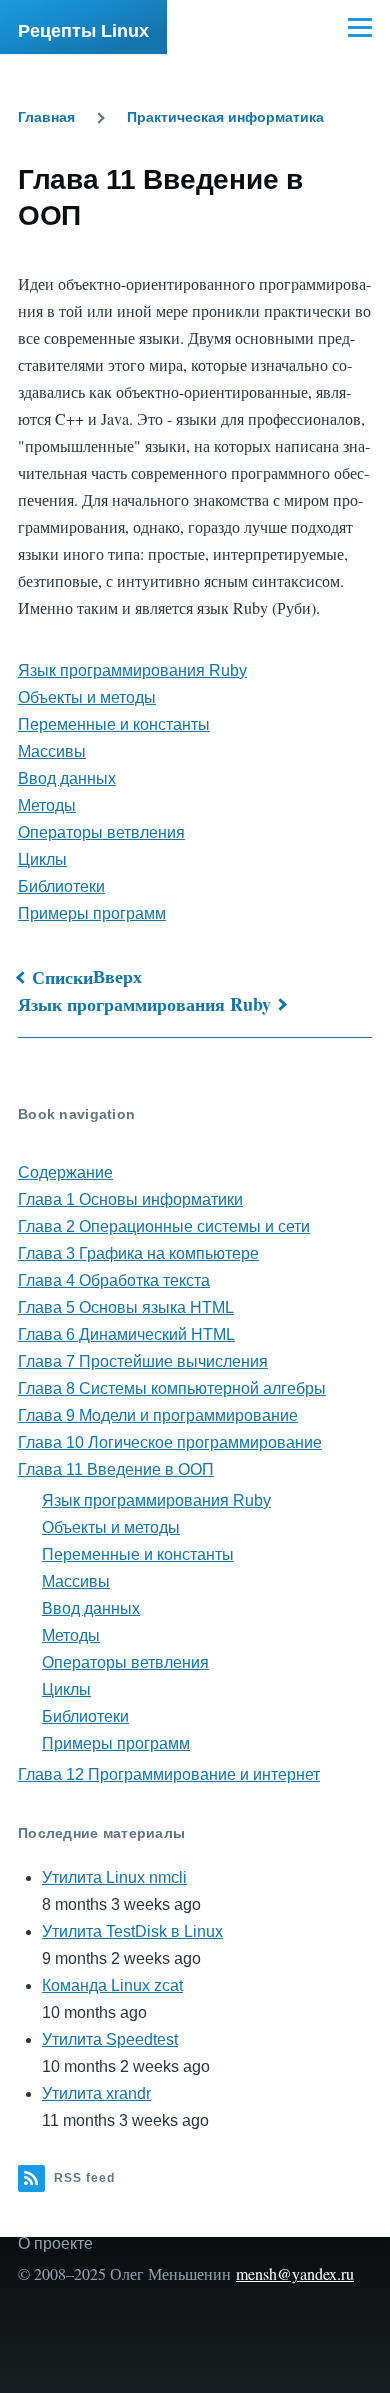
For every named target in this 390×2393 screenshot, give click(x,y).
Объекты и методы (87, 697)
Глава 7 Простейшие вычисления (143, 1361)
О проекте (55, 2243)
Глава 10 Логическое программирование (170, 1442)
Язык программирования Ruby (132, 670)
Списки (62, 977)
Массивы (52, 751)
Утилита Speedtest (110, 2039)
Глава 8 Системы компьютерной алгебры (172, 1388)
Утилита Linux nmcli (114, 1877)
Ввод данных (67, 778)
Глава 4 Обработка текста (114, 1280)
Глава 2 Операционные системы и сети (164, 1226)
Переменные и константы (114, 724)
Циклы (42, 859)
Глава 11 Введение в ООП (116, 1469)
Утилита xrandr (96, 2093)
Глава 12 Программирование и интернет (169, 1774)
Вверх (117, 976)
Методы (47, 805)
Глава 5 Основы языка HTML (126, 1307)
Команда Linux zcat (112, 1985)
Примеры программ (92, 913)
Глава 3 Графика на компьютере (138, 1253)
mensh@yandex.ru (295, 2273)
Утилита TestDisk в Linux (132, 1931)
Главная (46, 117)
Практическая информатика (225, 117)
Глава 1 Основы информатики (130, 1199)
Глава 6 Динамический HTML (126, 1334)
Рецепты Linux (83, 31)
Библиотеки (61, 886)
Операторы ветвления (101, 832)
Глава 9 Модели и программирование (158, 1415)
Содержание (65, 1172)
